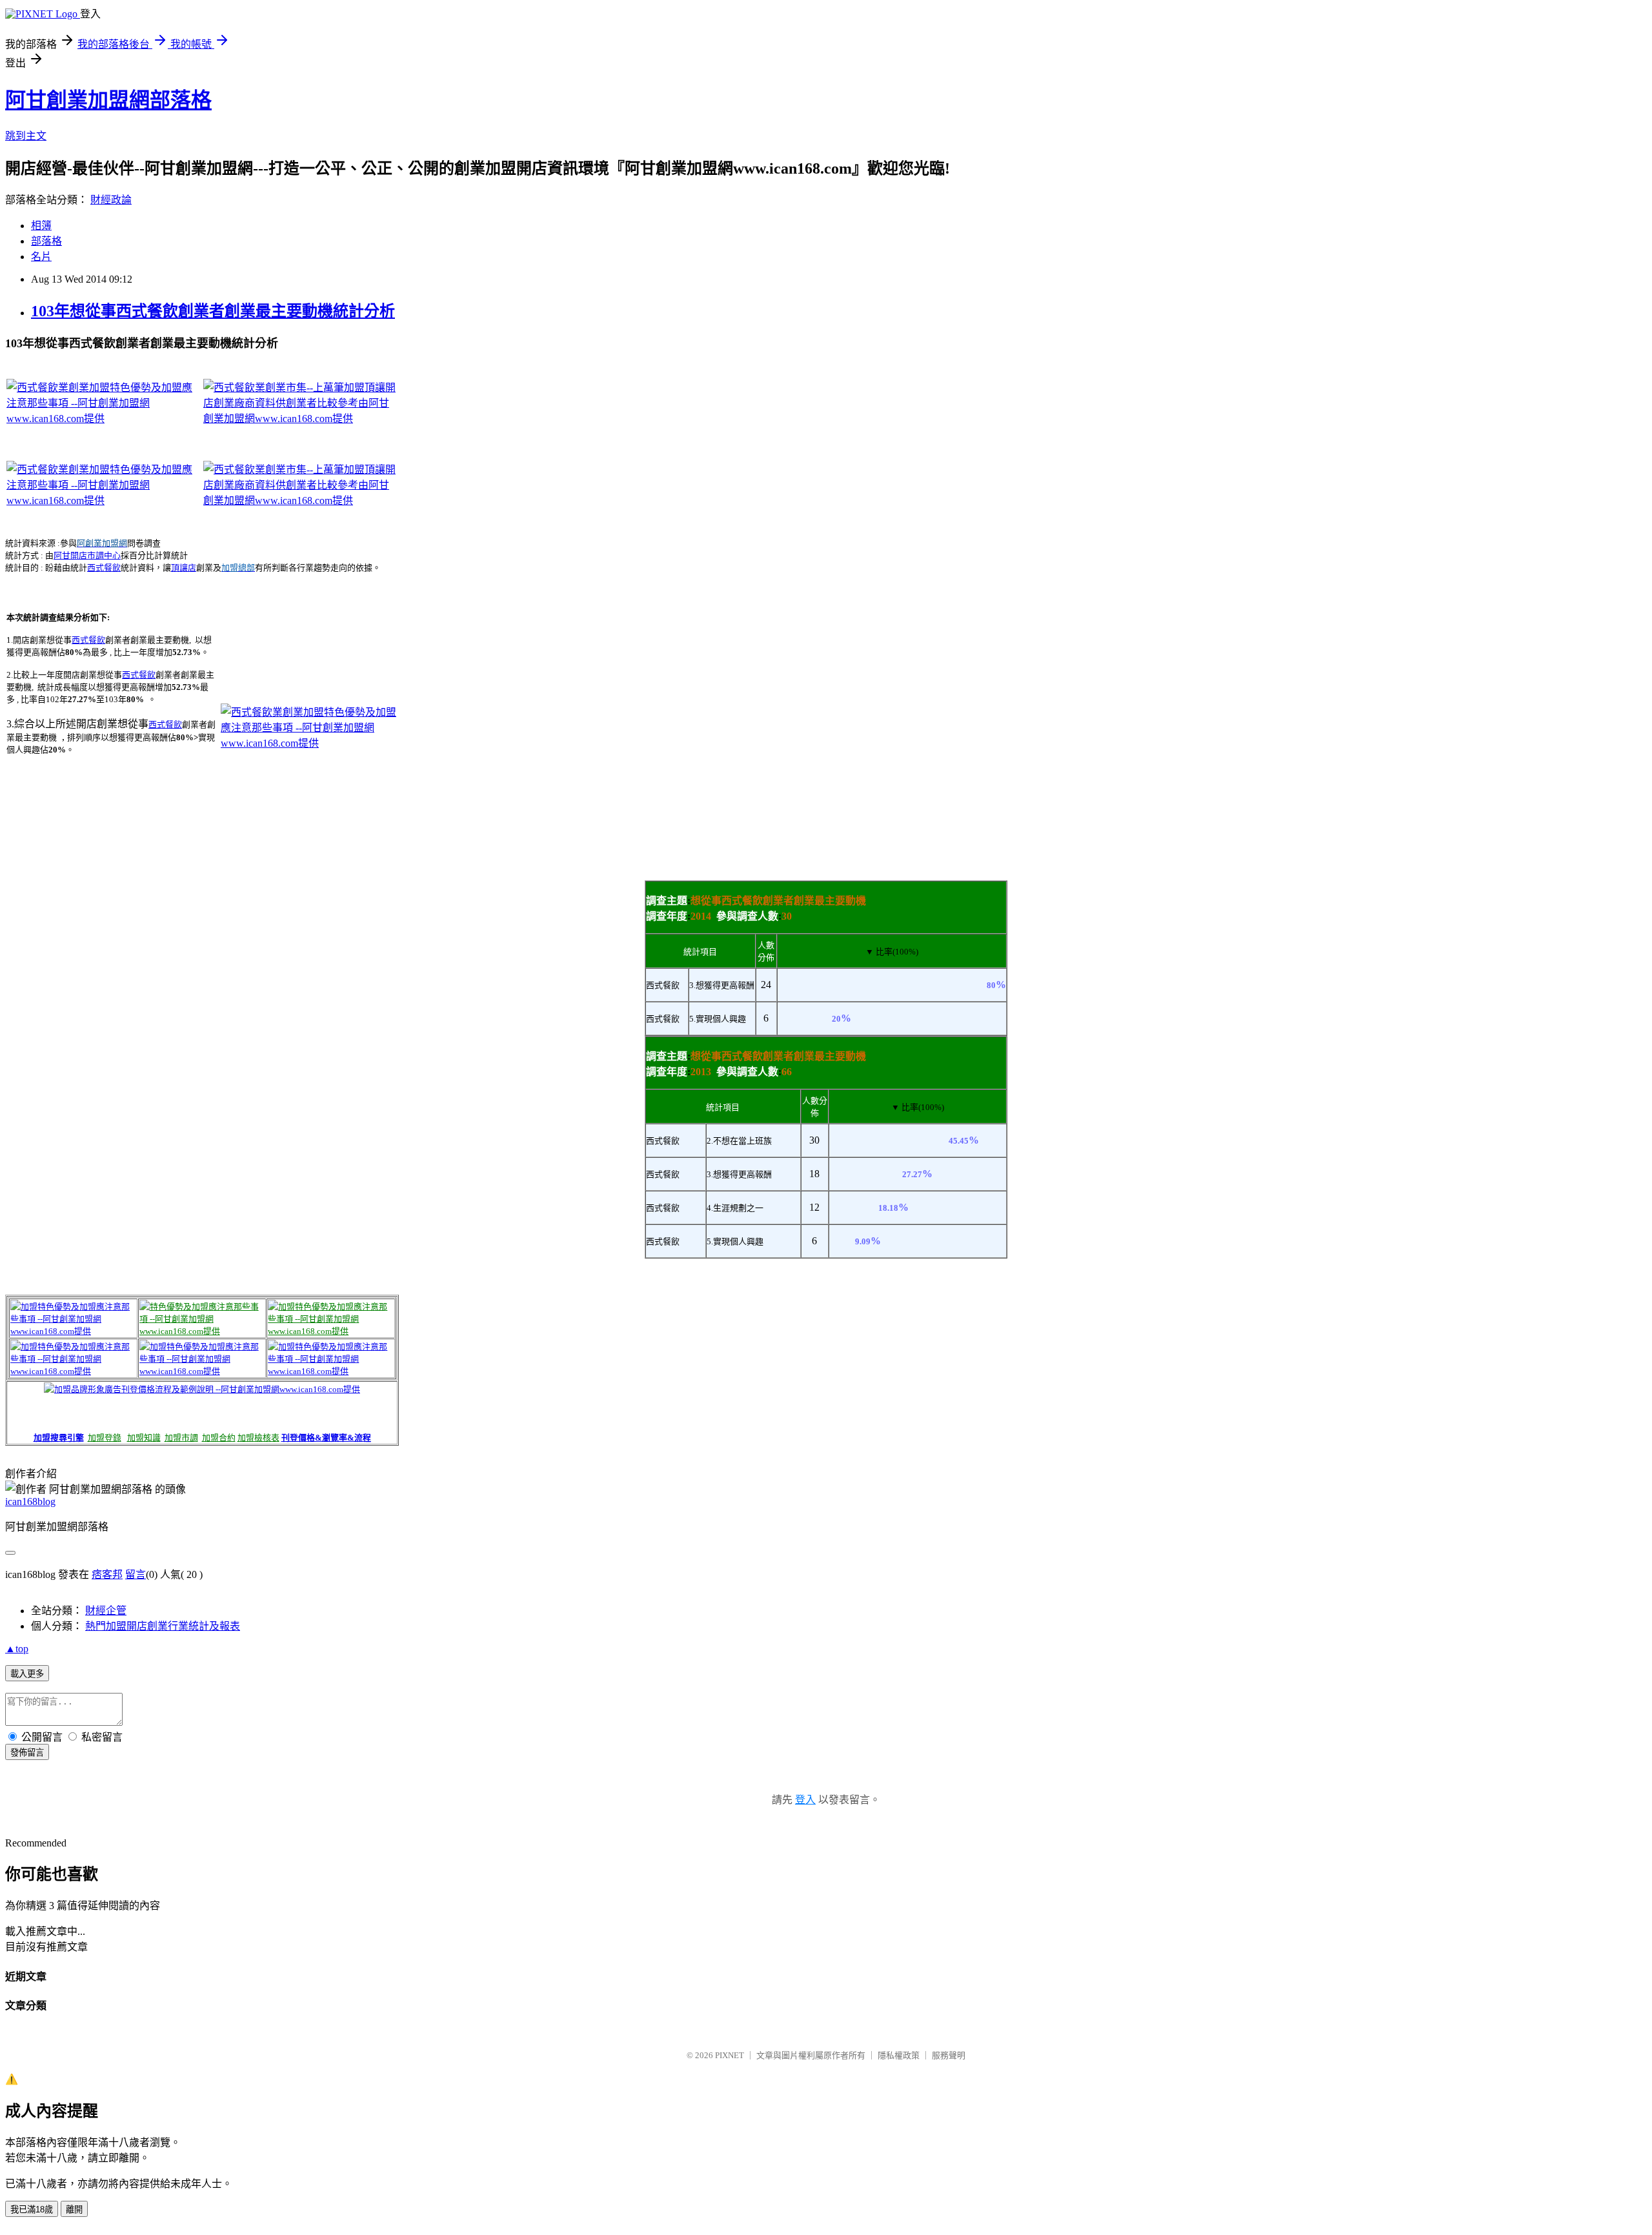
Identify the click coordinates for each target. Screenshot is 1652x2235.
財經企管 (106, 1611)
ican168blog (30, 1502)
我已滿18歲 (32, 2210)
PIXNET (730, 2055)
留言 (136, 1574)
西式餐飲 (104, 568)
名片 (41, 257)
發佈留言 (27, 1753)
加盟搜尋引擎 (59, 1438)
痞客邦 (107, 1574)
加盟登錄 (105, 1438)
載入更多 (27, 1674)
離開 (74, 2210)
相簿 (41, 226)
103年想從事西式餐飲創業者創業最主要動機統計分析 (213, 311)
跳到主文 (26, 136)
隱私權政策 (899, 2055)
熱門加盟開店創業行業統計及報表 (163, 1626)
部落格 (46, 241)
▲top (17, 1649)
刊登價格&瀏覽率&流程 (326, 1438)
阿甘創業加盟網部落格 (108, 100)
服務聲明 (949, 2055)
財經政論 (111, 200)
